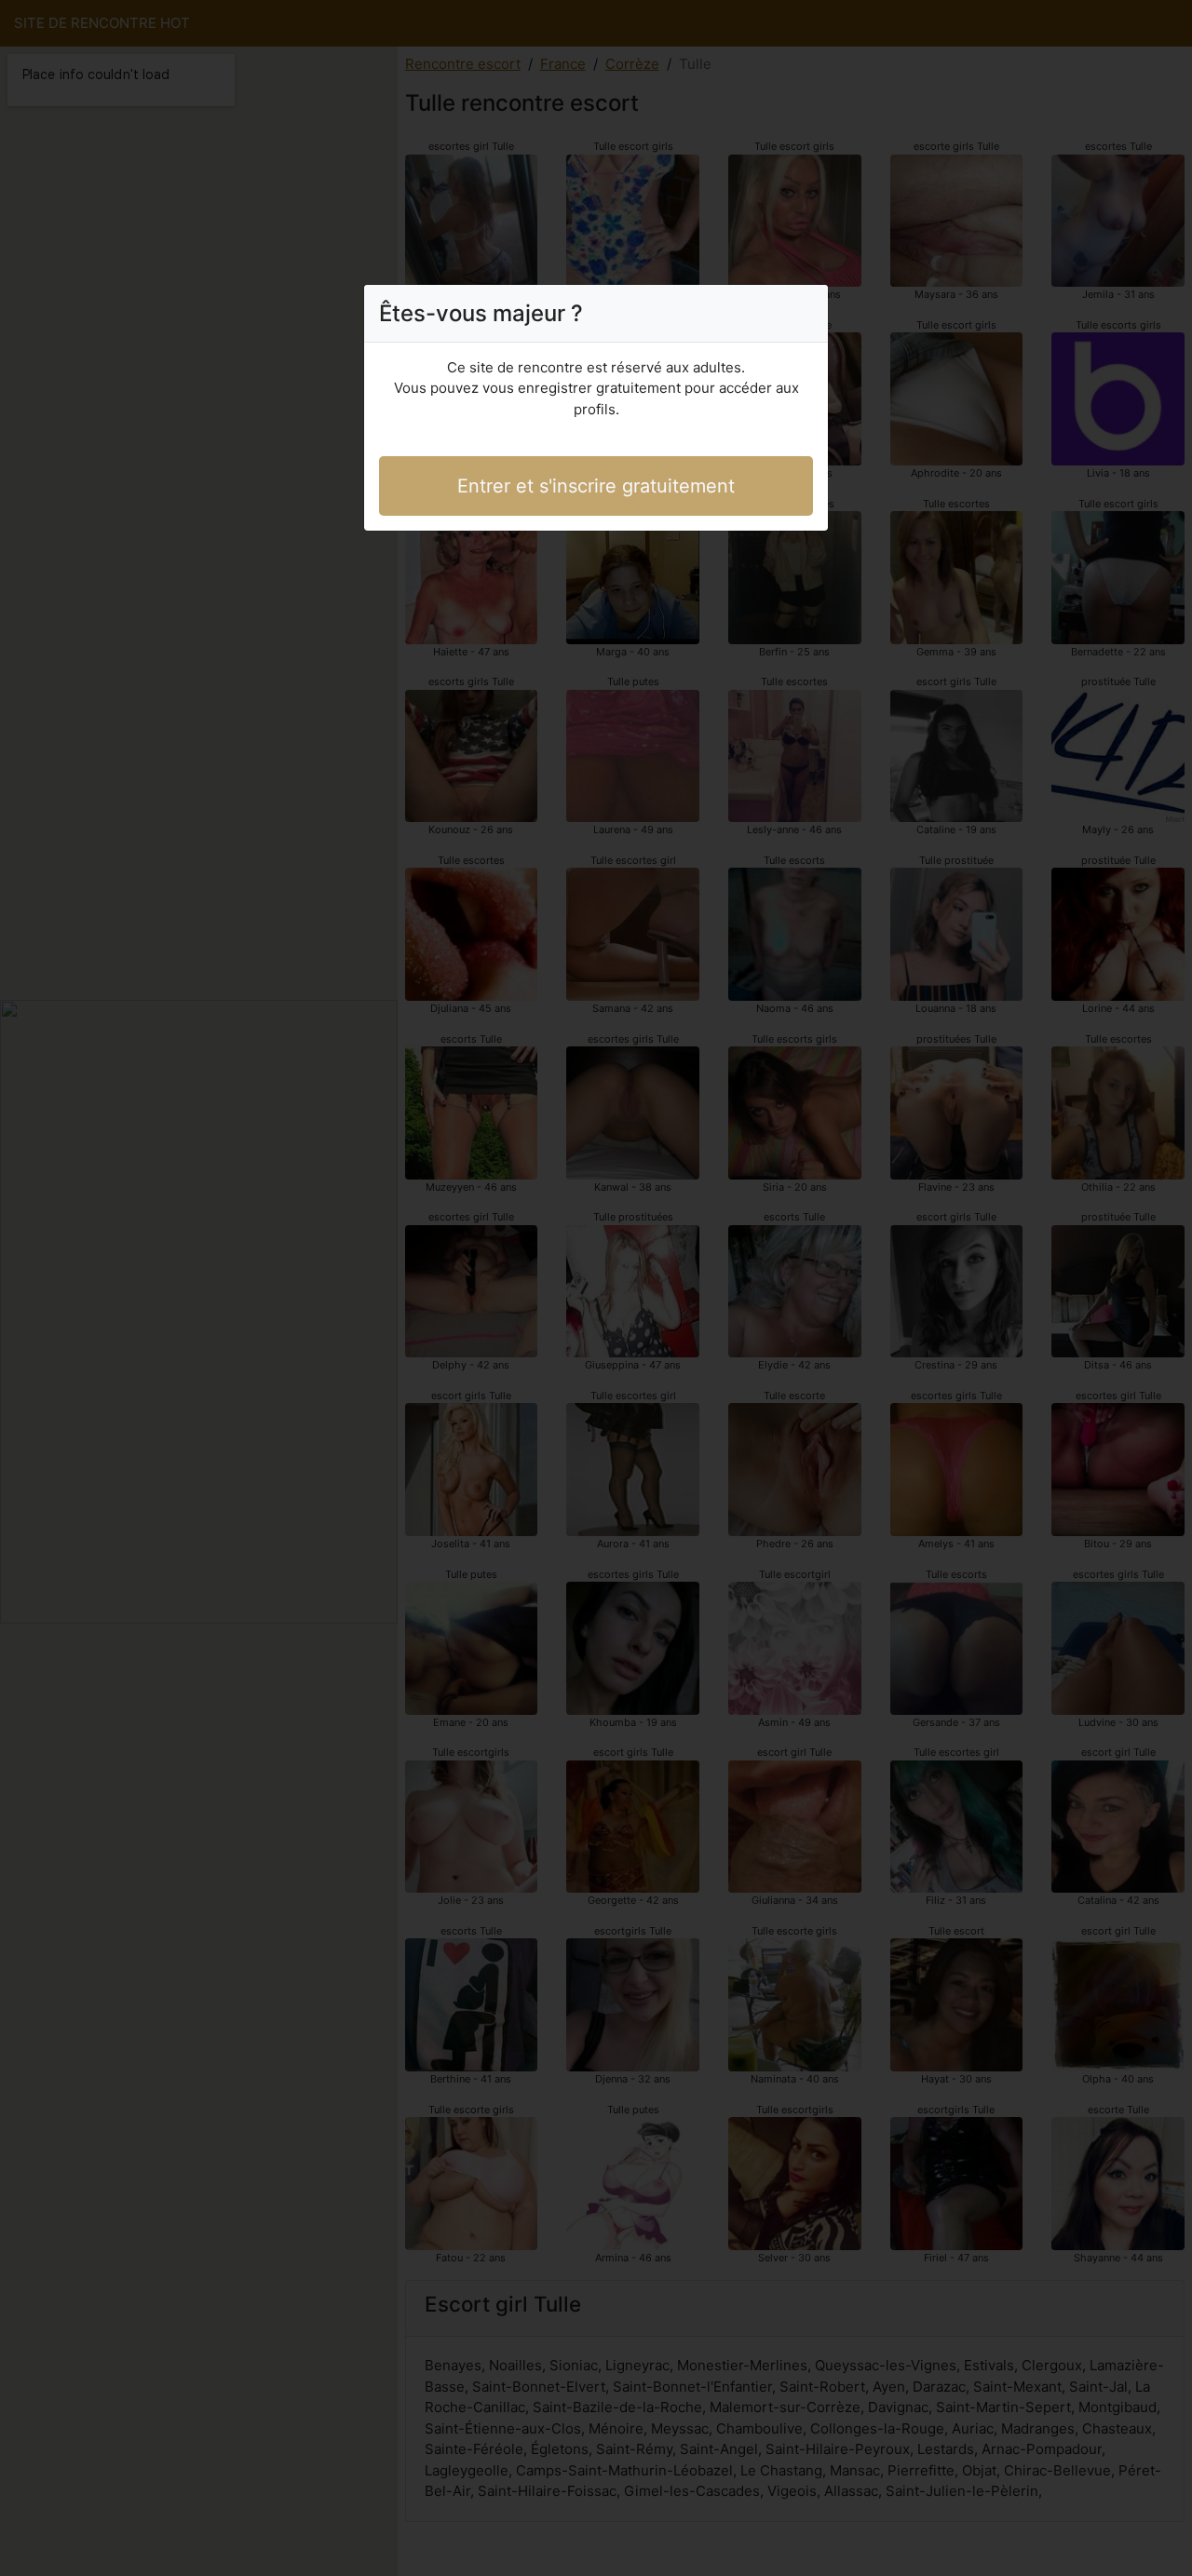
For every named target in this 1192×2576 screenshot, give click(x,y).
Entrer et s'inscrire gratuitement (596, 486)
